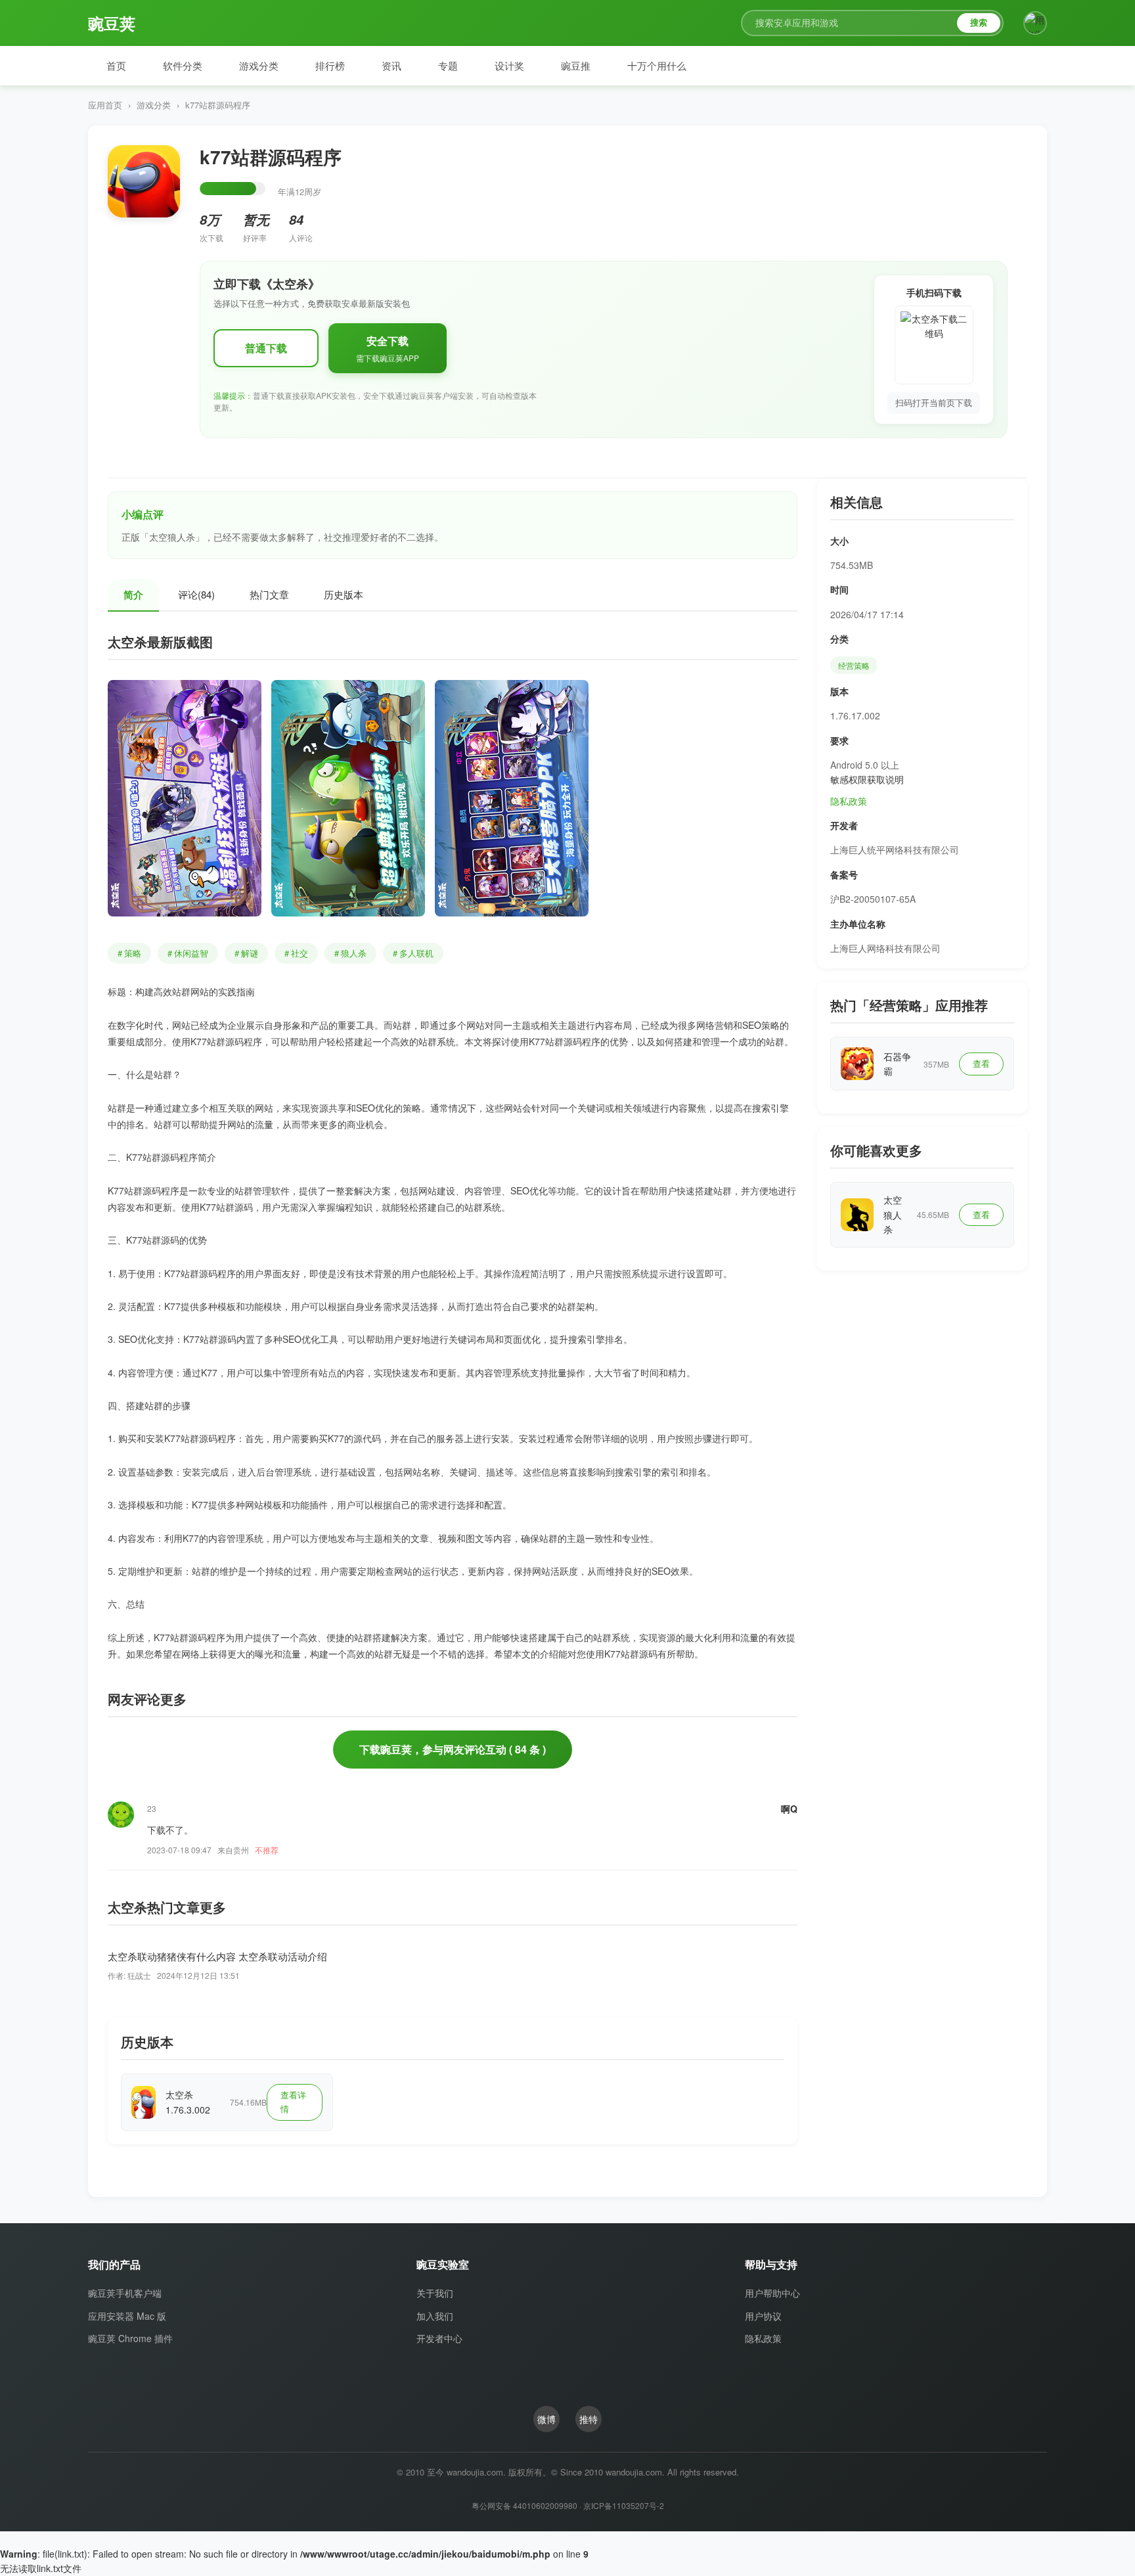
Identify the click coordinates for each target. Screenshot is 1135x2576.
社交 (296, 953)
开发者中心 (439, 2338)
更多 (173, 1699)
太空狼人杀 (893, 1214)
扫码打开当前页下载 (934, 402)
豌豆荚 (127, 23)
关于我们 (435, 2293)
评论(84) (196, 594)
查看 (981, 1063)
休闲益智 (188, 953)
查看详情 (293, 2102)
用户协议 (763, 2316)
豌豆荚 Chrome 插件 (130, 2338)
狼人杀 (350, 953)
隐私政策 (849, 801)
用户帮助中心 (772, 2293)
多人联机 (413, 953)
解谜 (246, 953)
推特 (589, 2419)
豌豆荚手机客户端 (125, 2293)
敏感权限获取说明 (867, 779)
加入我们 (435, 2316)
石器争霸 (897, 1064)
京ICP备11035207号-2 (624, 2505)
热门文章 (269, 594)
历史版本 (344, 594)
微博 (546, 2419)
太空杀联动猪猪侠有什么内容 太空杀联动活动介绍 (217, 1956)
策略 (129, 953)
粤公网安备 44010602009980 (524, 2505)
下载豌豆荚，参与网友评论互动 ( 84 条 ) (453, 1749)
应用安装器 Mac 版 (127, 2316)
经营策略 (854, 665)
